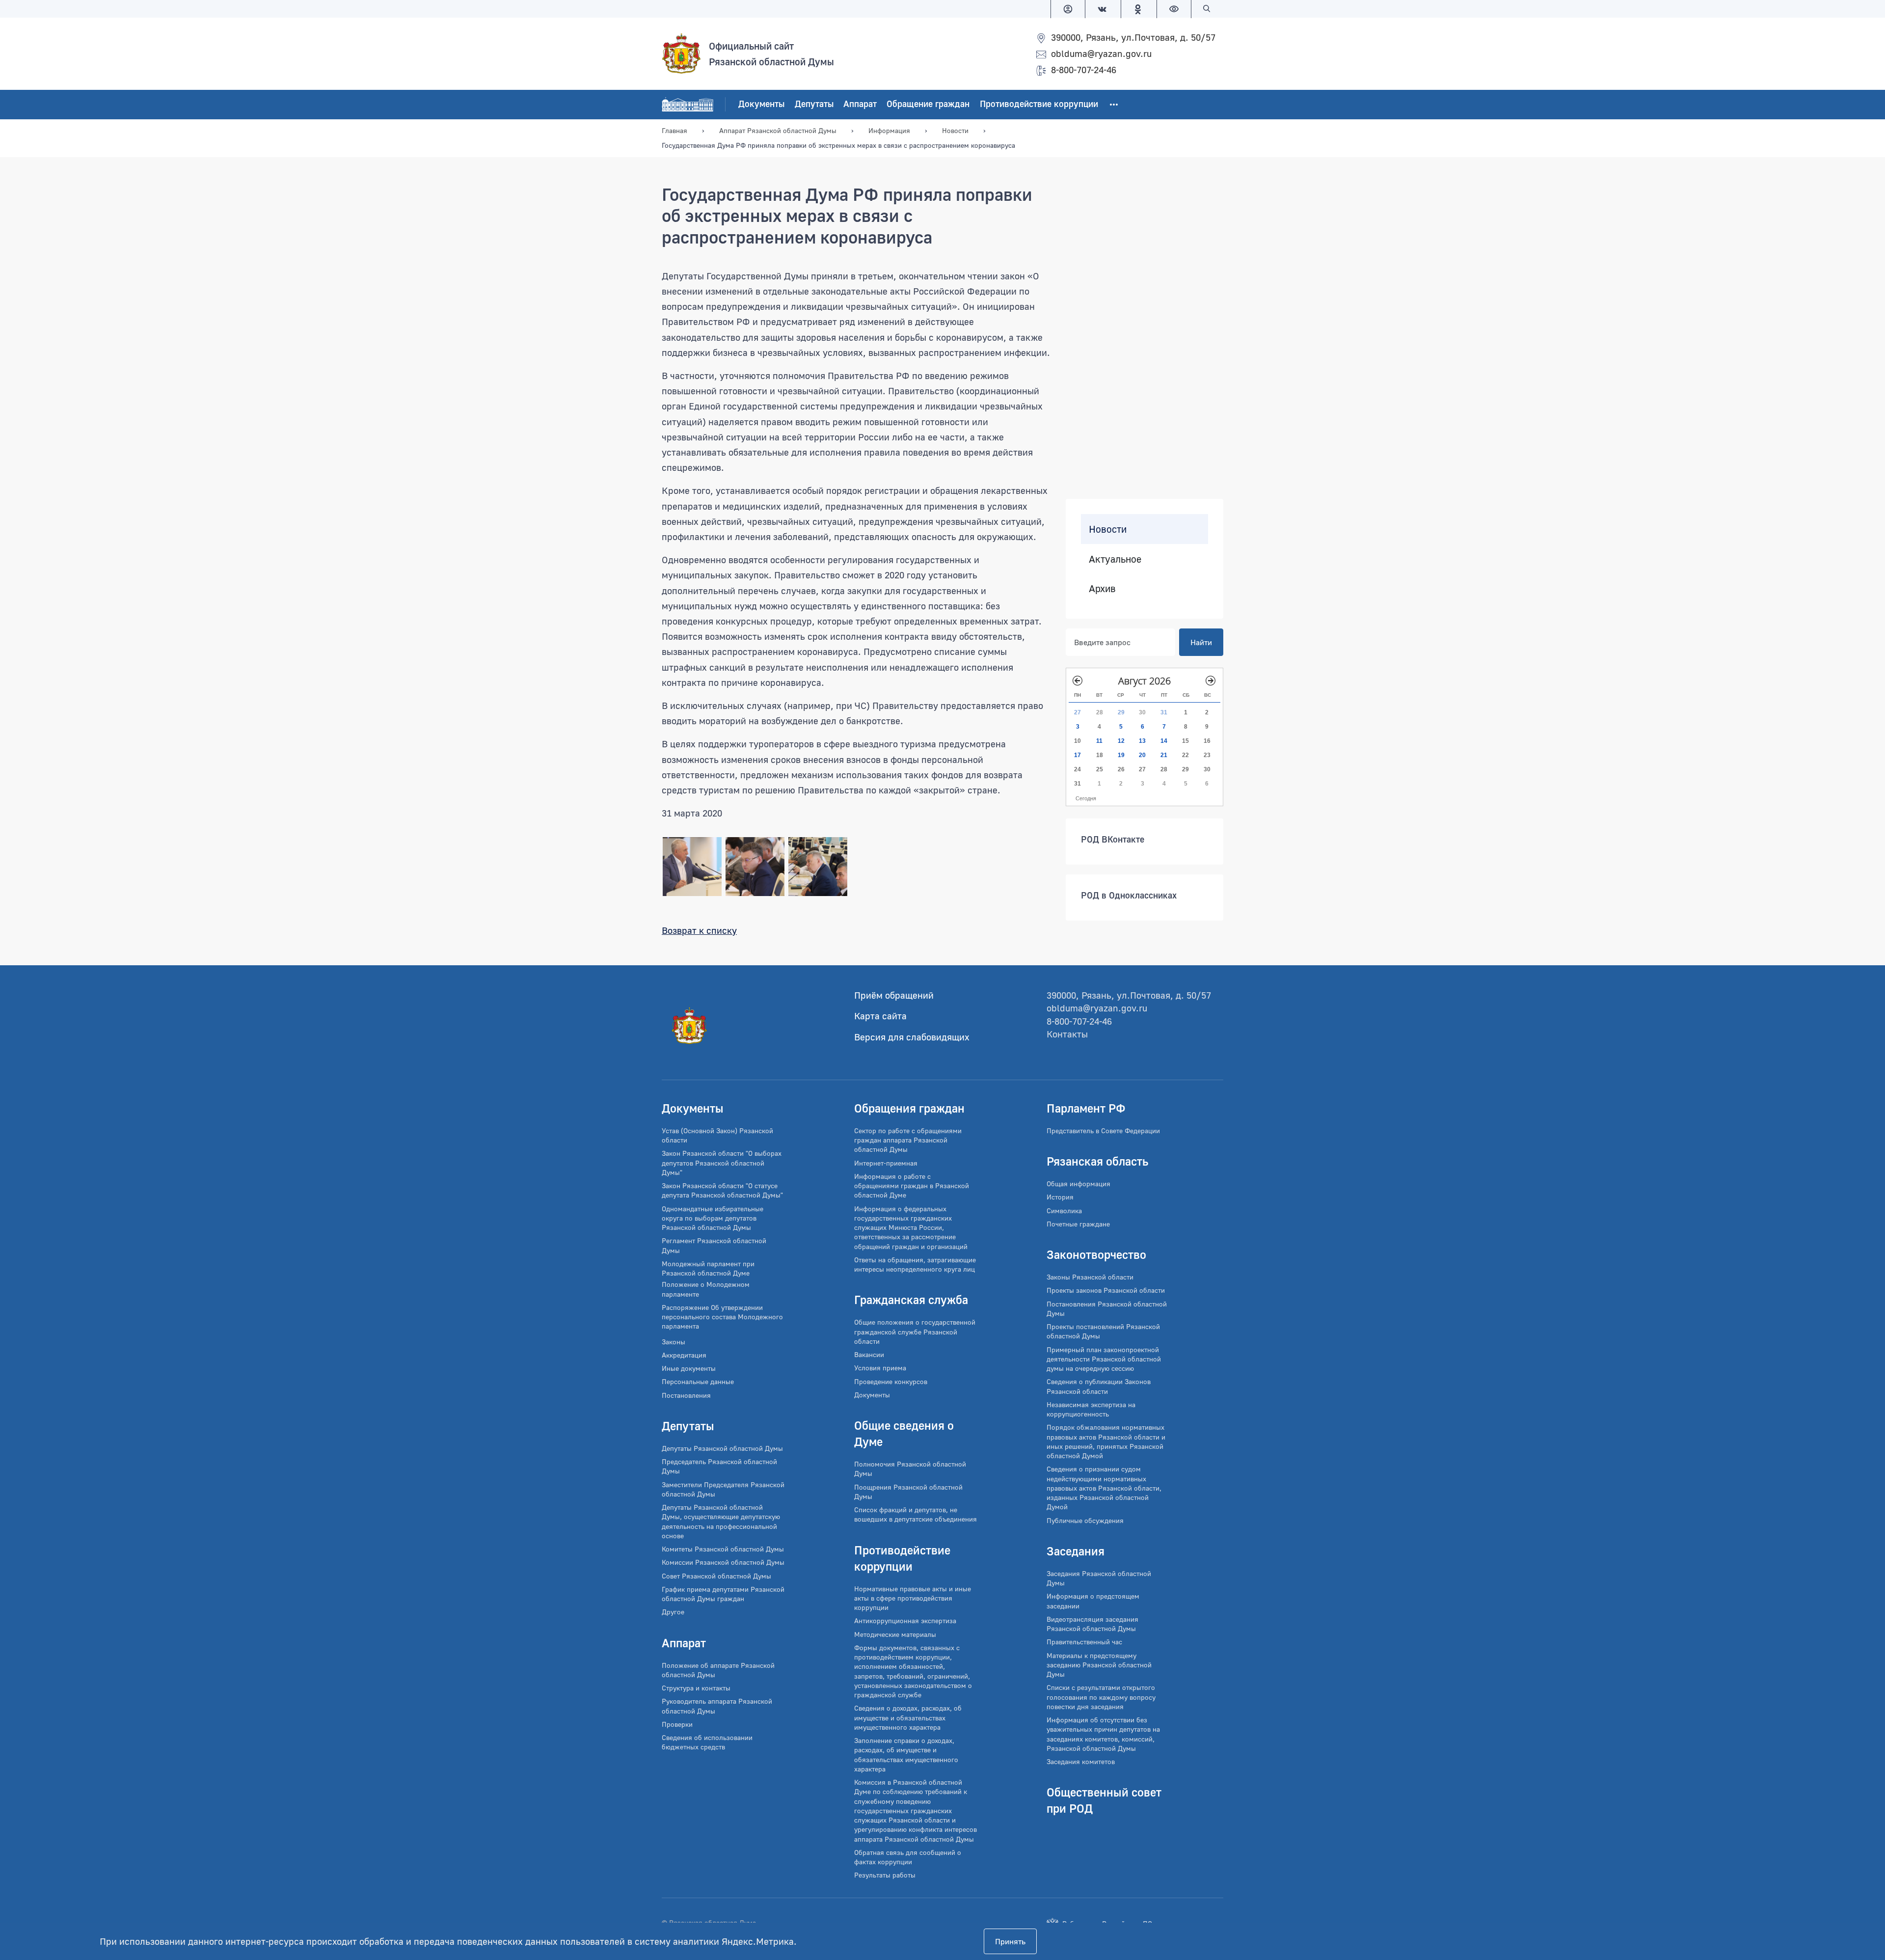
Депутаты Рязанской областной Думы (722, 1448)
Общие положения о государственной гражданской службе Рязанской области (915, 1332)
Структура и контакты (696, 1688)
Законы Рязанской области (1090, 1277)
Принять (1010, 1941)
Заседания (1076, 1551)
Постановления (686, 1395)
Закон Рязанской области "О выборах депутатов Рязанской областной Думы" (722, 1163)
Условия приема (880, 1368)
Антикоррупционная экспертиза (905, 1620)
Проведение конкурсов (891, 1381)
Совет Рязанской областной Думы (716, 1576)
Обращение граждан (928, 104)
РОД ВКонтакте (1113, 839)
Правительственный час (1084, 1642)
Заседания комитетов (1081, 1761)
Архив (1102, 588)
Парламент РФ (1086, 1108)
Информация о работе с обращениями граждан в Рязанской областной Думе (912, 1186)
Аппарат (860, 104)
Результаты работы (885, 1875)
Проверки (677, 1724)
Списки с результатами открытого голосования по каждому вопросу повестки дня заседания (1101, 1697)
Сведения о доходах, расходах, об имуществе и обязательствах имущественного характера (908, 1717)
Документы (761, 104)
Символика (1064, 1211)
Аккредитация (684, 1355)
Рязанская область (1097, 1161)
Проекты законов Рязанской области (1106, 1290)
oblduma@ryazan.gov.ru (1101, 53)
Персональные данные (698, 1381)
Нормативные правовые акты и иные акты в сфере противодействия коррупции (913, 1598)
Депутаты (814, 104)
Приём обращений (894, 995)
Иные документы (689, 1368)
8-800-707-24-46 (1084, 69)
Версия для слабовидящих (912, 1037)
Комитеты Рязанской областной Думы (723, 1549)
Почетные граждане (1078, 1224)
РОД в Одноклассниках (1129, 895)
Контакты (1067, 1034)
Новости (1108, 529)
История (1060, 1197)
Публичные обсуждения (1085, 1520)
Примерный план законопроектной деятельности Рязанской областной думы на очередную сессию (1104, 1359)
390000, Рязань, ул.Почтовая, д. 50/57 (1133, 37)
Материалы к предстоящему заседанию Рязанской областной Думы (1099, 1665)
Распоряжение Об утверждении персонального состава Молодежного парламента (722, 1317)
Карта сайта (880, 1016)
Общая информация (1078, 1184)
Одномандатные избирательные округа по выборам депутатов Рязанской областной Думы (713, 1218)
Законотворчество (1096, 1254)
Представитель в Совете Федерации (1103, 1130)
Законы (673, 1342)
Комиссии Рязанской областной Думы (723, 1562)
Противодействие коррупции (1039, 104)
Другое (673, 1612)
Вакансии (869, 1354)
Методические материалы (895, 1634)
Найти (1201, 642)
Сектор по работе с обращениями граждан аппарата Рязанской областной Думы (908, 1140)
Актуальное (1115, 559)
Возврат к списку (699, 930)
